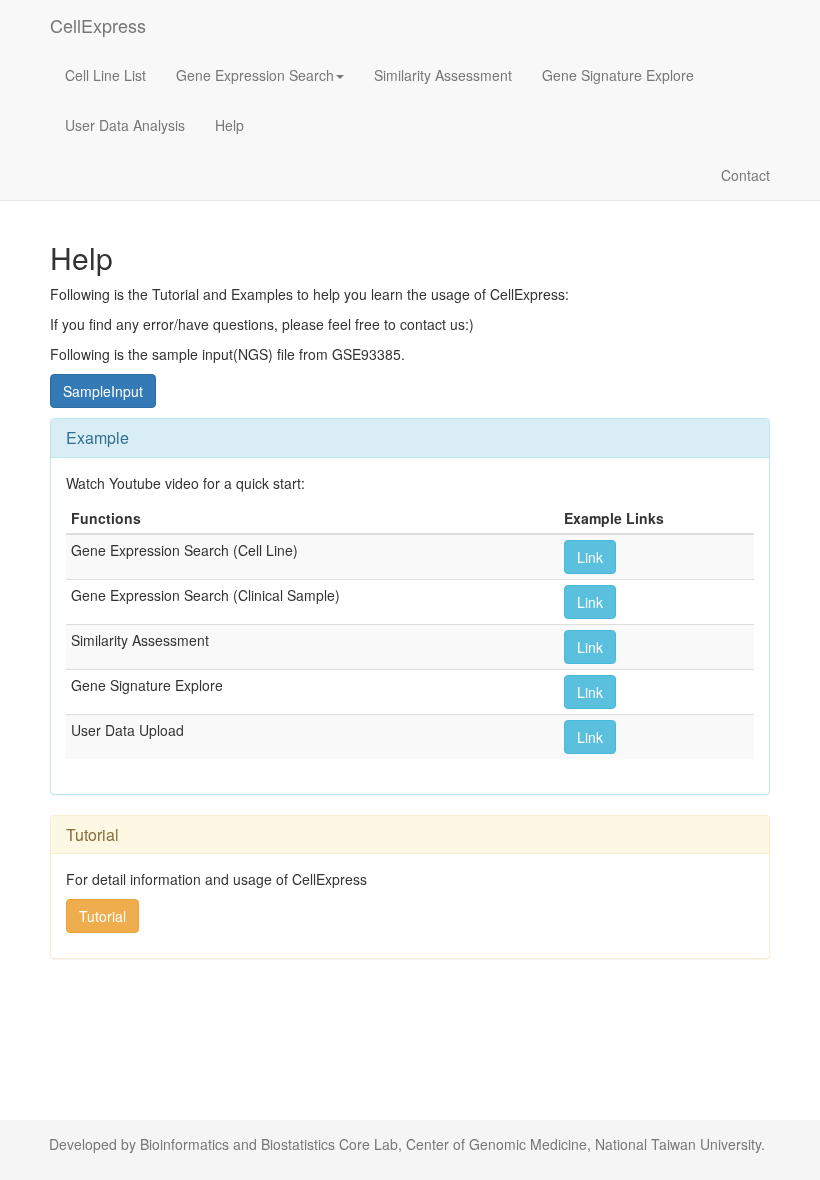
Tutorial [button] (102, 916)
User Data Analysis (125, 125)
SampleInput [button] (103, 391)
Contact (745, 175)
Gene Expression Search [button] (255, 75)
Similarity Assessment (443, 75)
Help (229, 125)
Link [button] (590, 557)
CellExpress (98, 25)
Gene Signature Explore (618, 75)
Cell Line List (105, 75)
